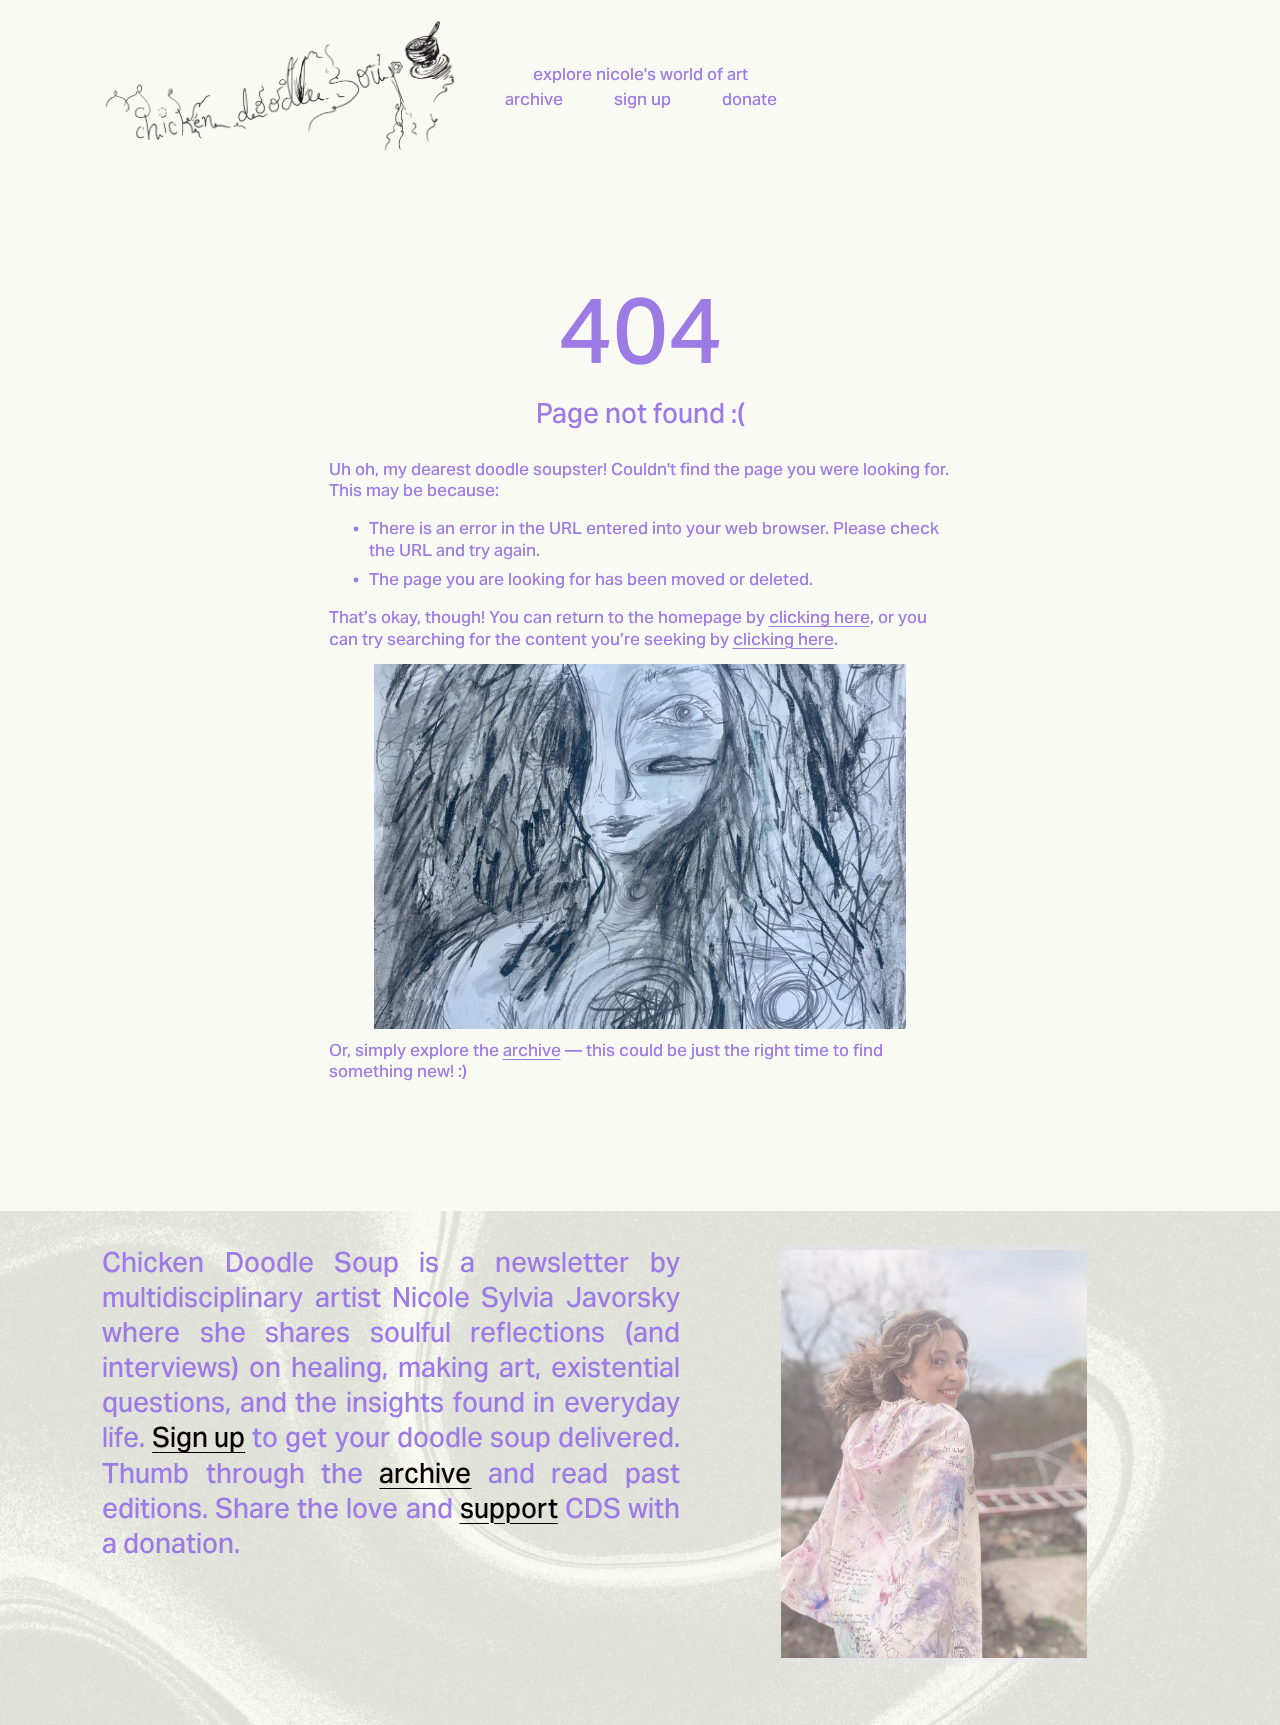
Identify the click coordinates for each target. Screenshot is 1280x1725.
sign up (642, 99)
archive (534, 99)
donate (749, 99)
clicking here (819, 617)
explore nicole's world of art (640, 74)
